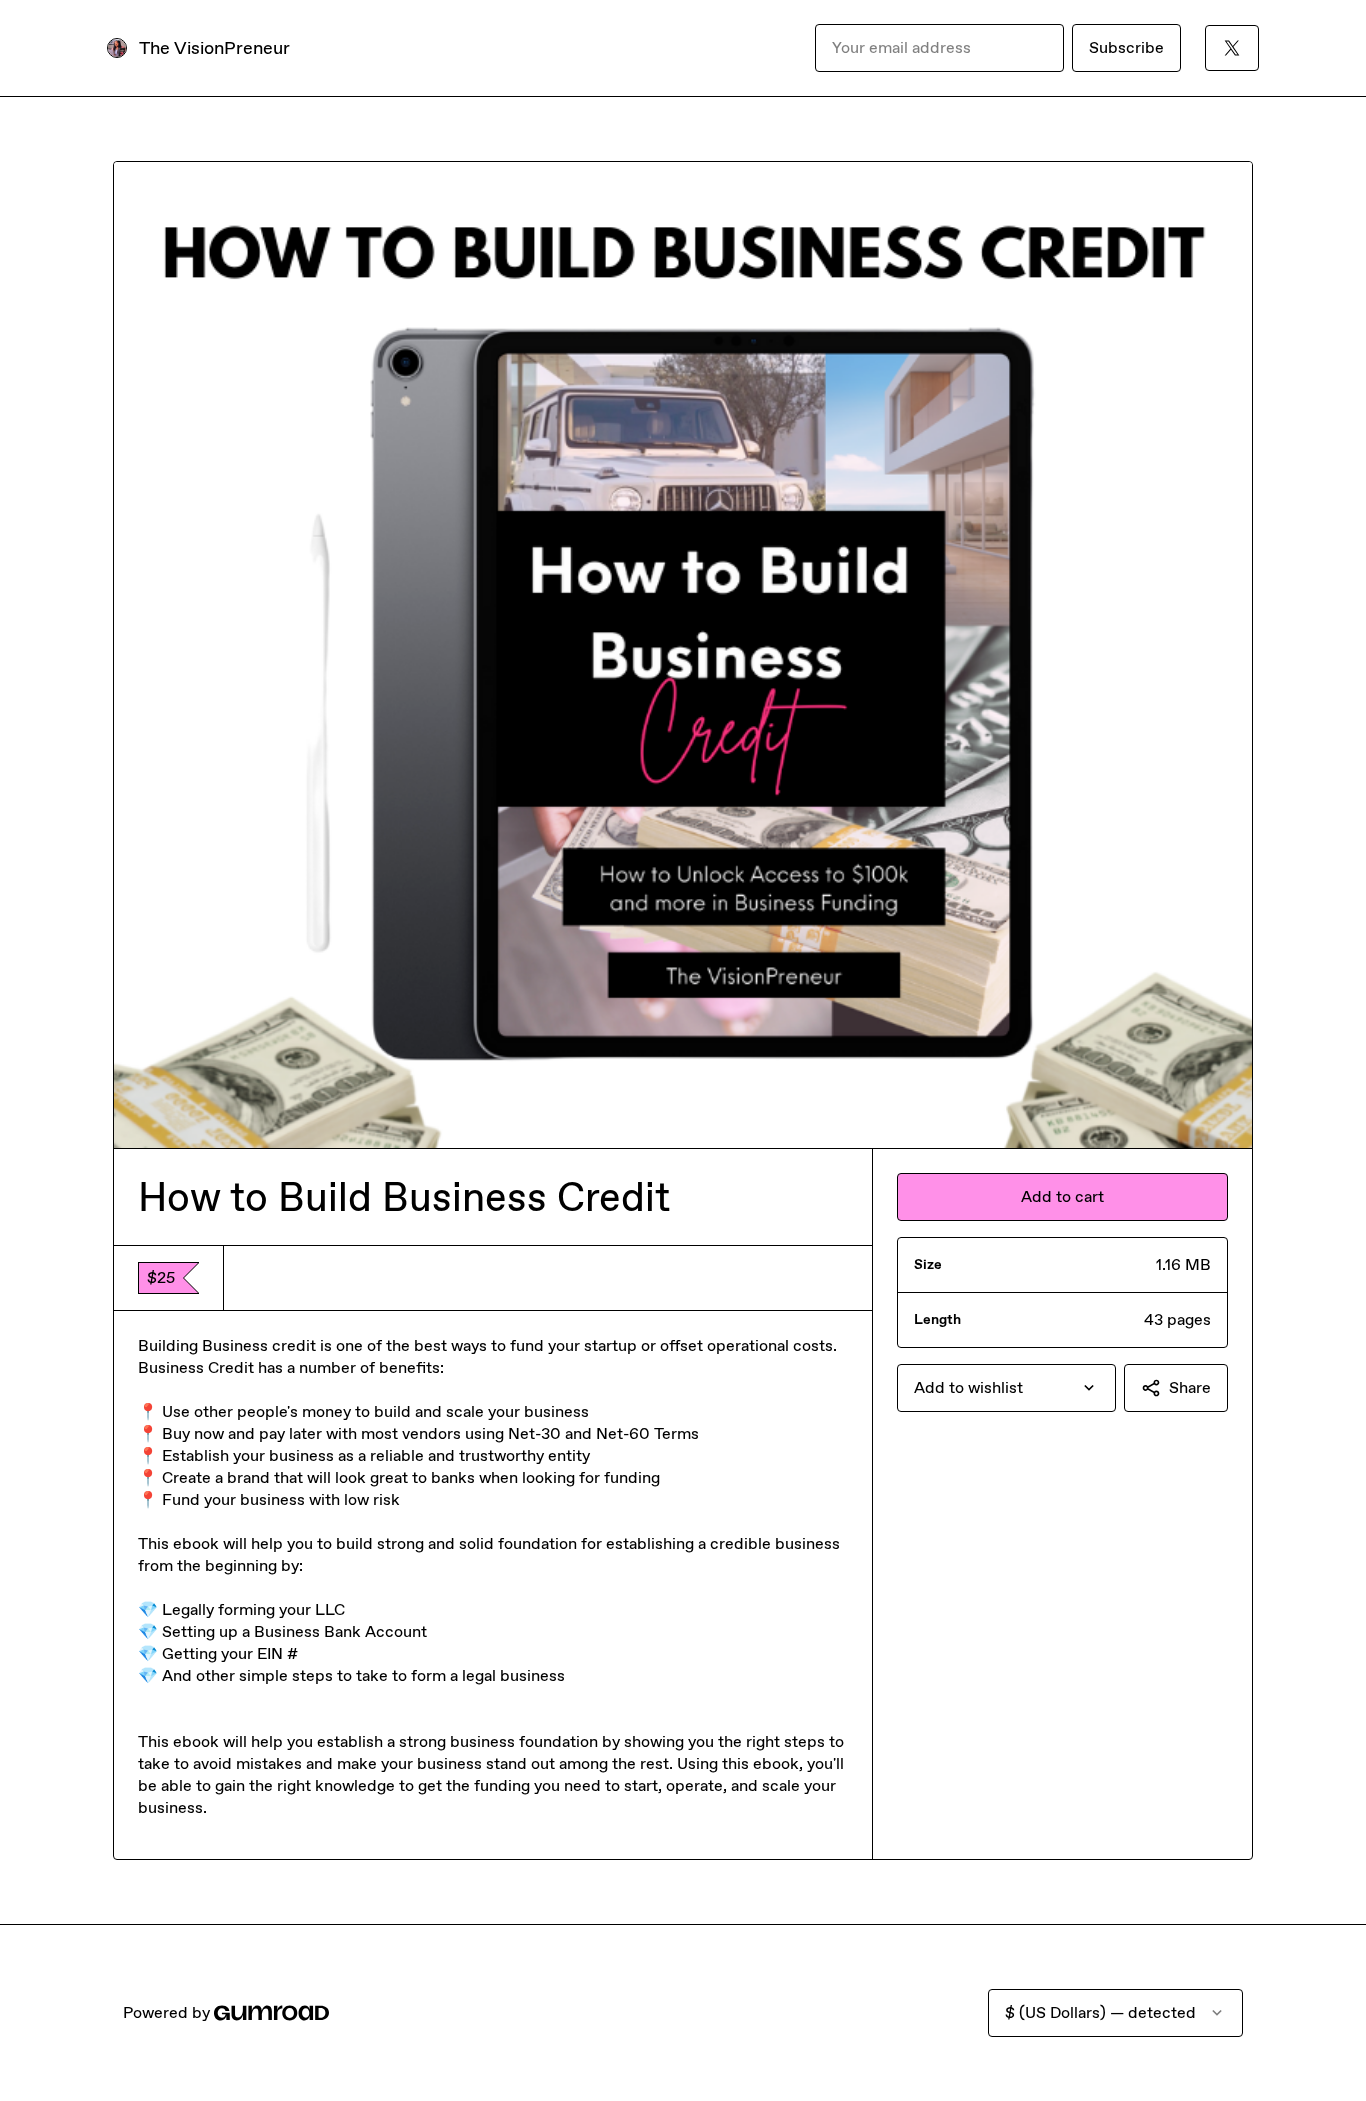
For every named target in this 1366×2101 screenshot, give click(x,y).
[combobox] (1006, 1388)
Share (1190, 1387)
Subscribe (1126, 47)
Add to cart (1062, 1196)
